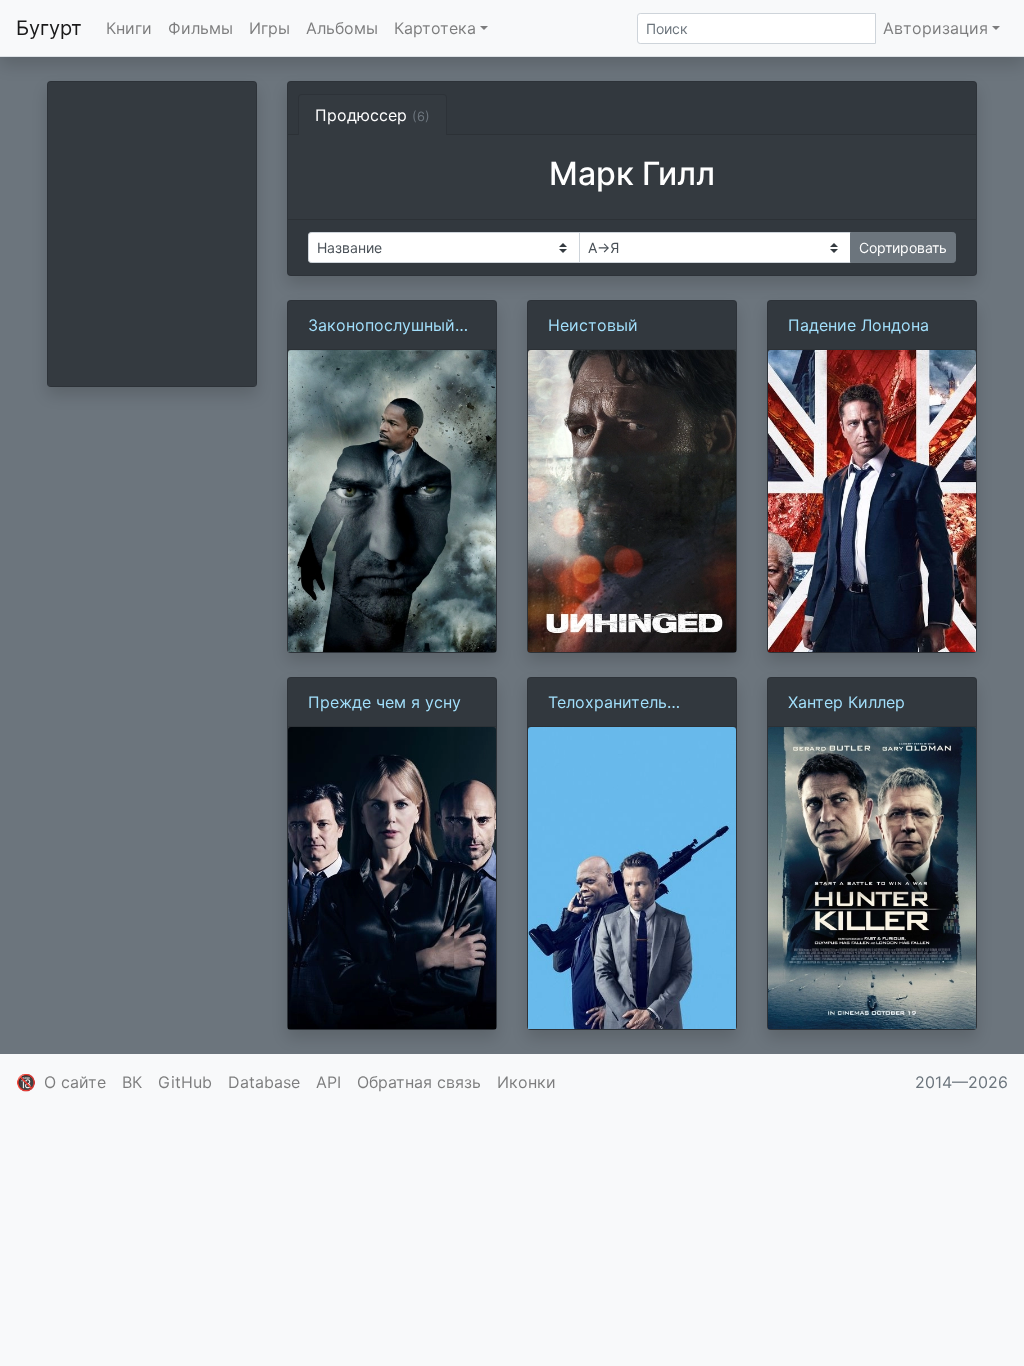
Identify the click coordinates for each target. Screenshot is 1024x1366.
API (328, 1082)
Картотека (435, 28)
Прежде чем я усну (384, 702)
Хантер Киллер (846, 702)
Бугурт (49, 28)
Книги (129, 28)
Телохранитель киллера (607, 703)
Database (264, 1082)
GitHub (185, 1082)
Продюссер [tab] (372, 115)
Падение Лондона (858, 325)
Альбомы (342, 28)
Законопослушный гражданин (381, 326)
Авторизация (935, 28)
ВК (132, 1082)
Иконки (526, 1082)
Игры (269, 28)
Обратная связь (419, 1082)
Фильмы (200, 28)
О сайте (75, 1082)
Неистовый (593, 325)
